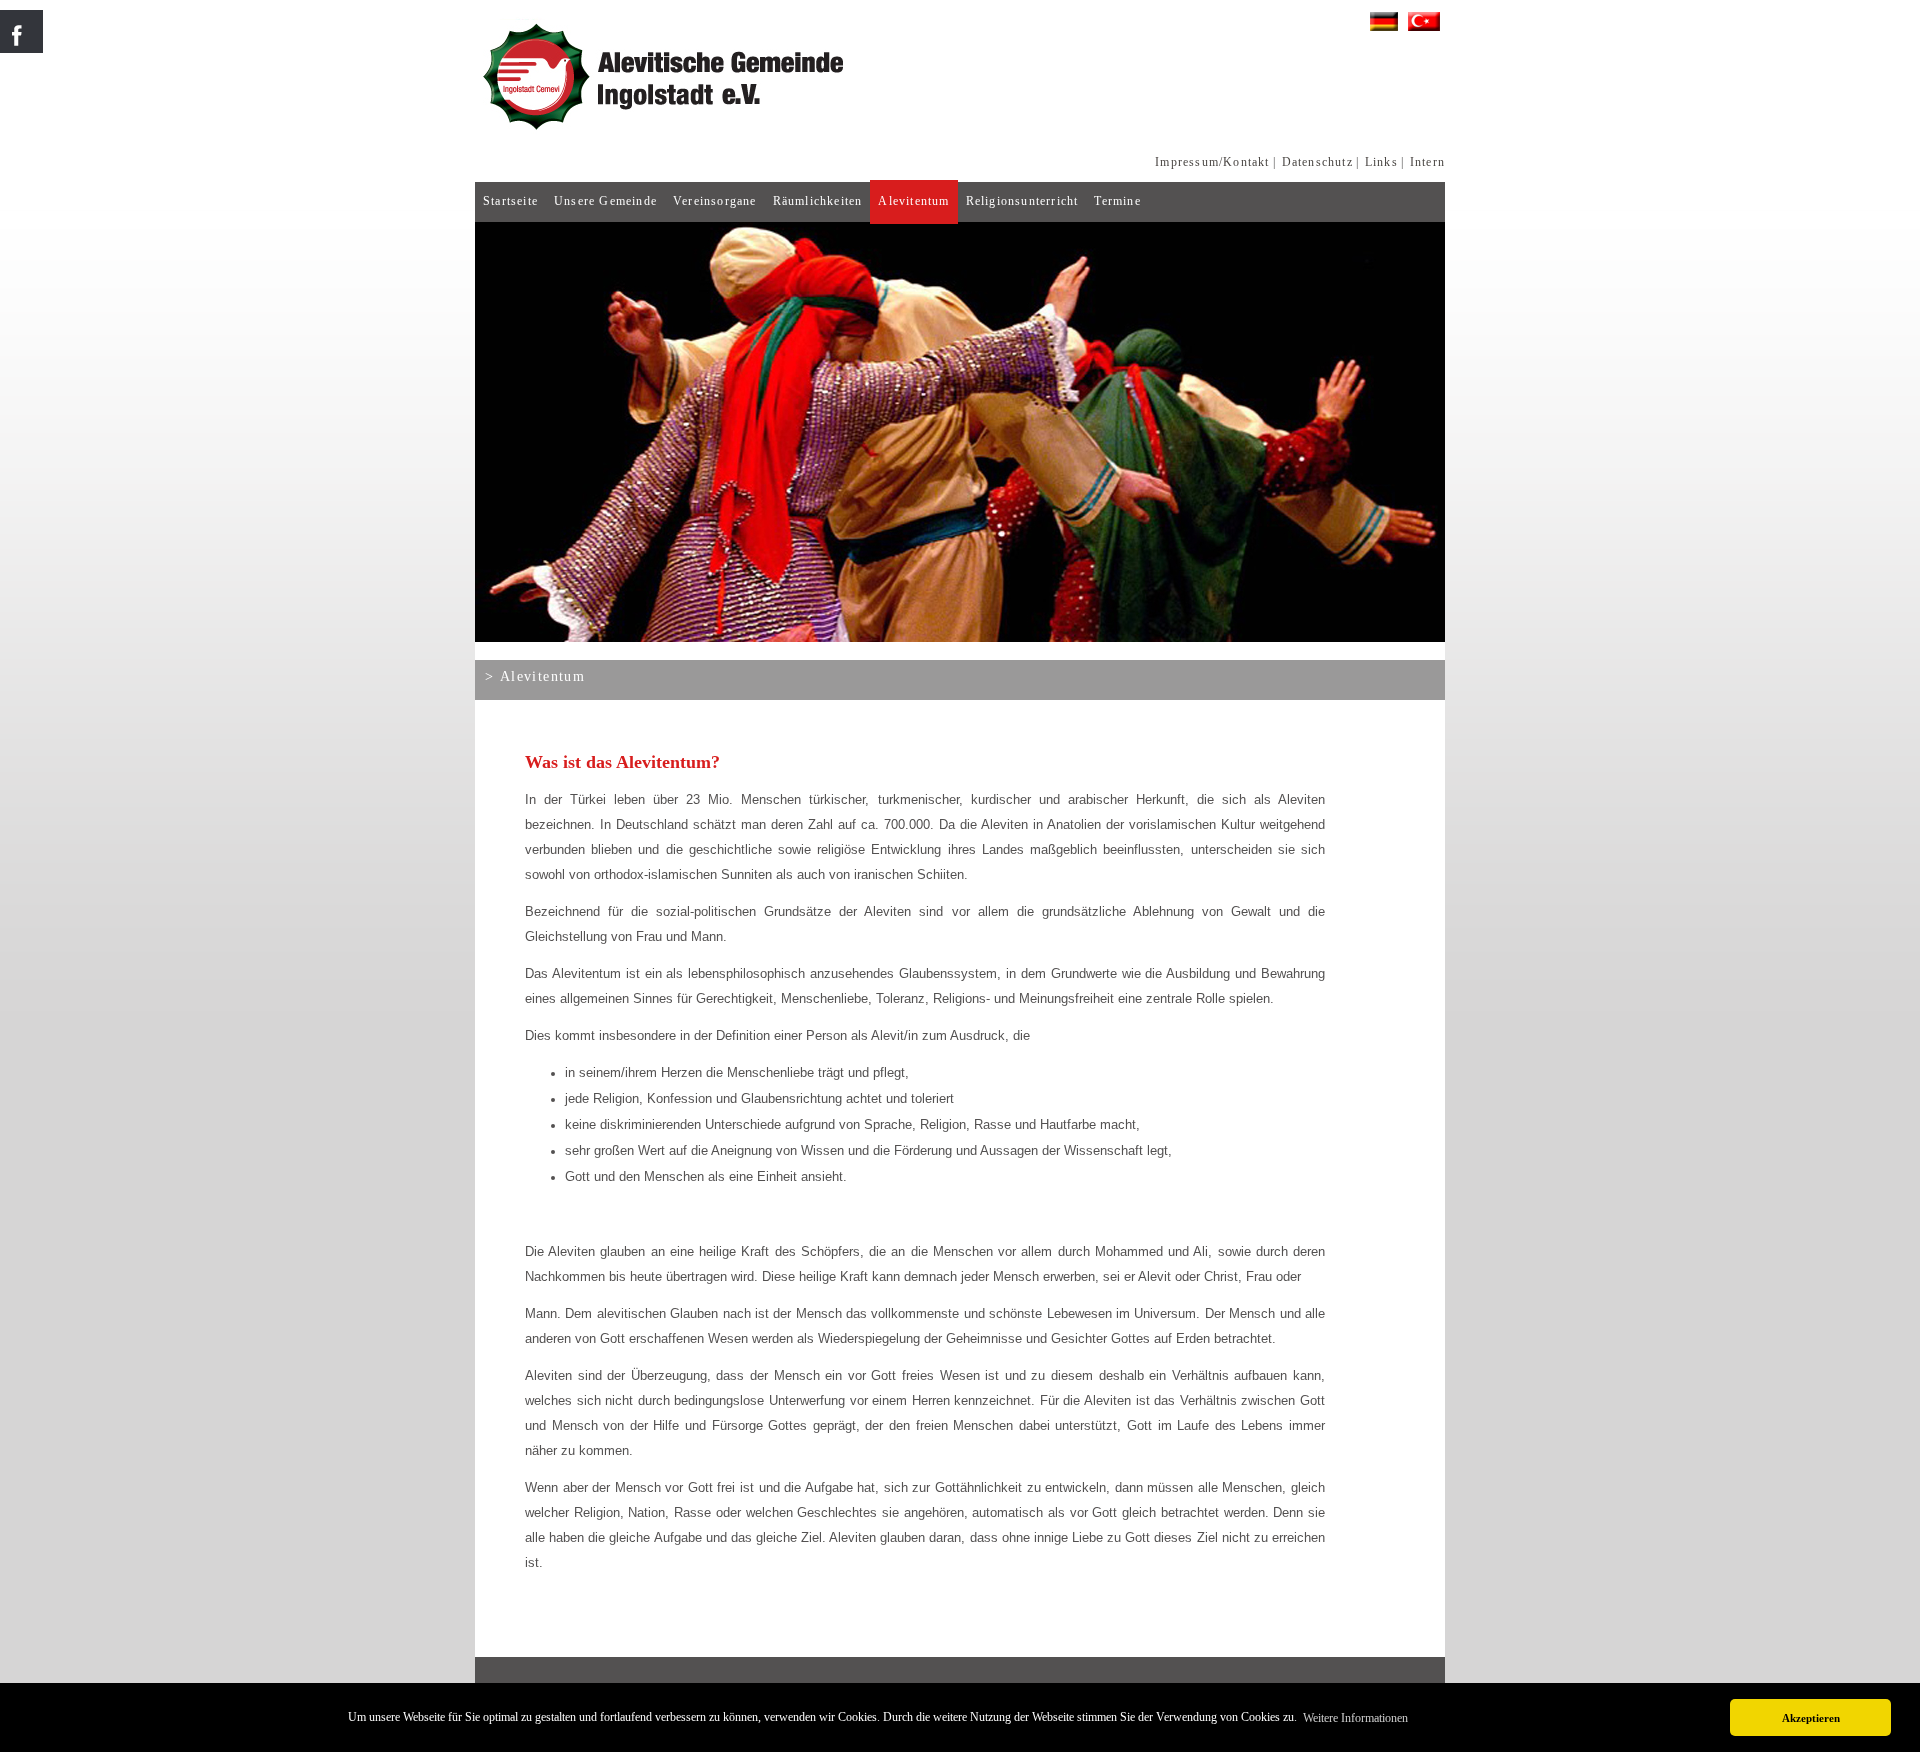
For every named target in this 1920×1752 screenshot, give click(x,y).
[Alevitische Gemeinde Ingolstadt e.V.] (850, 131)
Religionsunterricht (1022, 201)
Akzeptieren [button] (1811, 1718)
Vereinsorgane (715, 201)
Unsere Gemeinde (605, 201)
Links (1381, 162)
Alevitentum (913, 201)
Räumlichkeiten (818, 201)
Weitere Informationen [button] (1355, 1718)
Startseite (510, 201)
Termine (1117, 201)
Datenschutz (1317, 162)
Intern (1427, 162)
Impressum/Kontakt (1212, 162)
